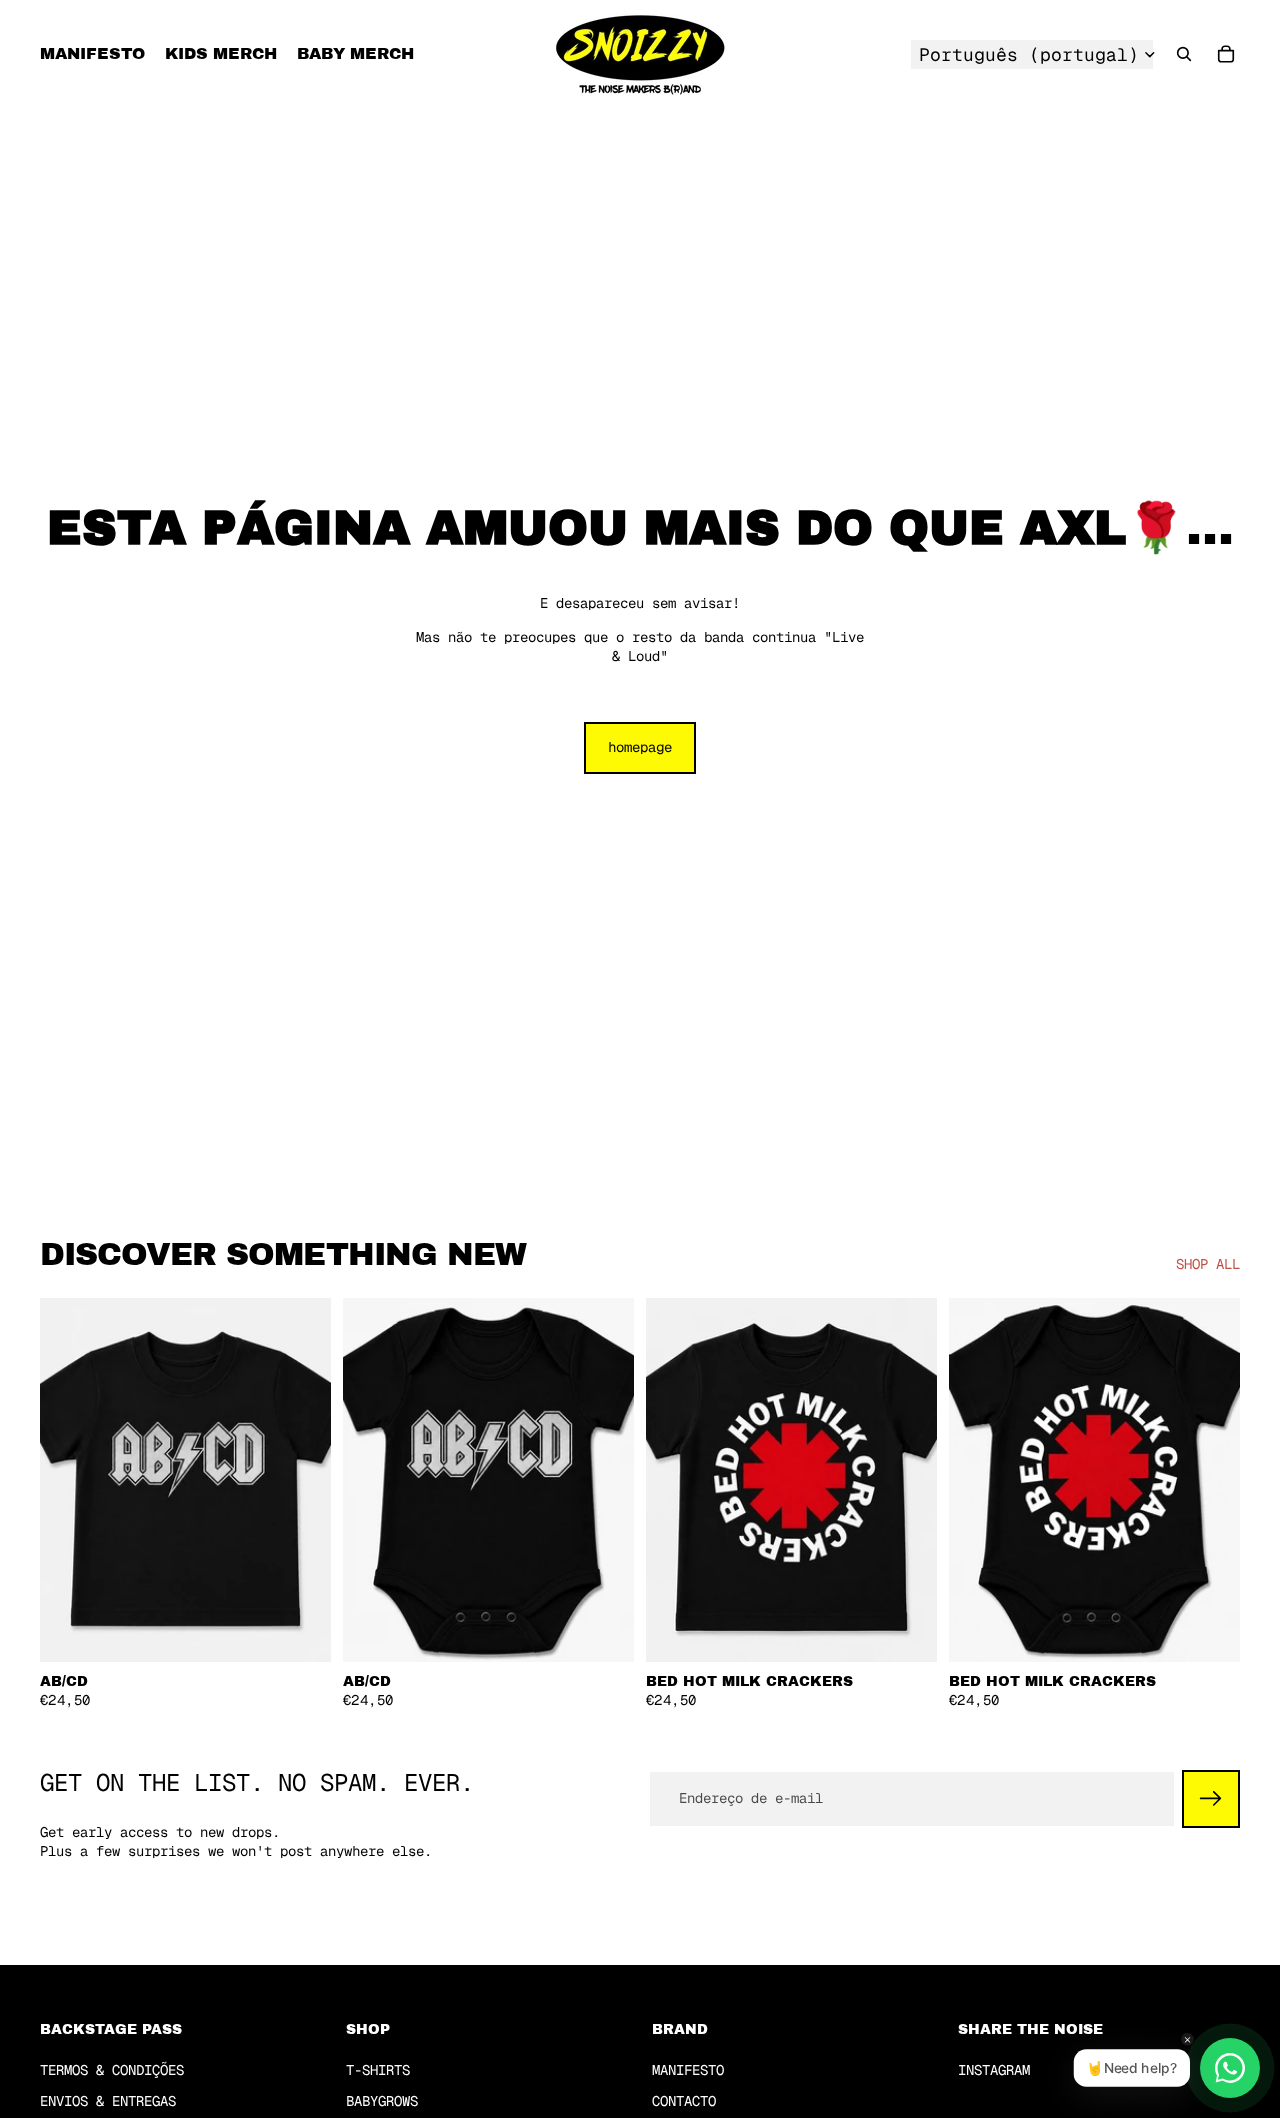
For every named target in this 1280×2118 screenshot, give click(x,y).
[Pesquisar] (1184, 54)
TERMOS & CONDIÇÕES (112, 2070)
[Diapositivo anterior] (70, 1480)
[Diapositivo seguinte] (301, 1480)
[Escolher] (300, 1631)
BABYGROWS (382, 2102)
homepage (640, 747)
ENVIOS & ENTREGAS (108, 2102)
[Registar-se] (1211, 1799)
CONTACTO (684, 2102)
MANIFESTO (688, 2070)
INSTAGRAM (994, 2070)
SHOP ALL (1208, 1264)
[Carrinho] (1226, 54)
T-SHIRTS (378, 2070)
